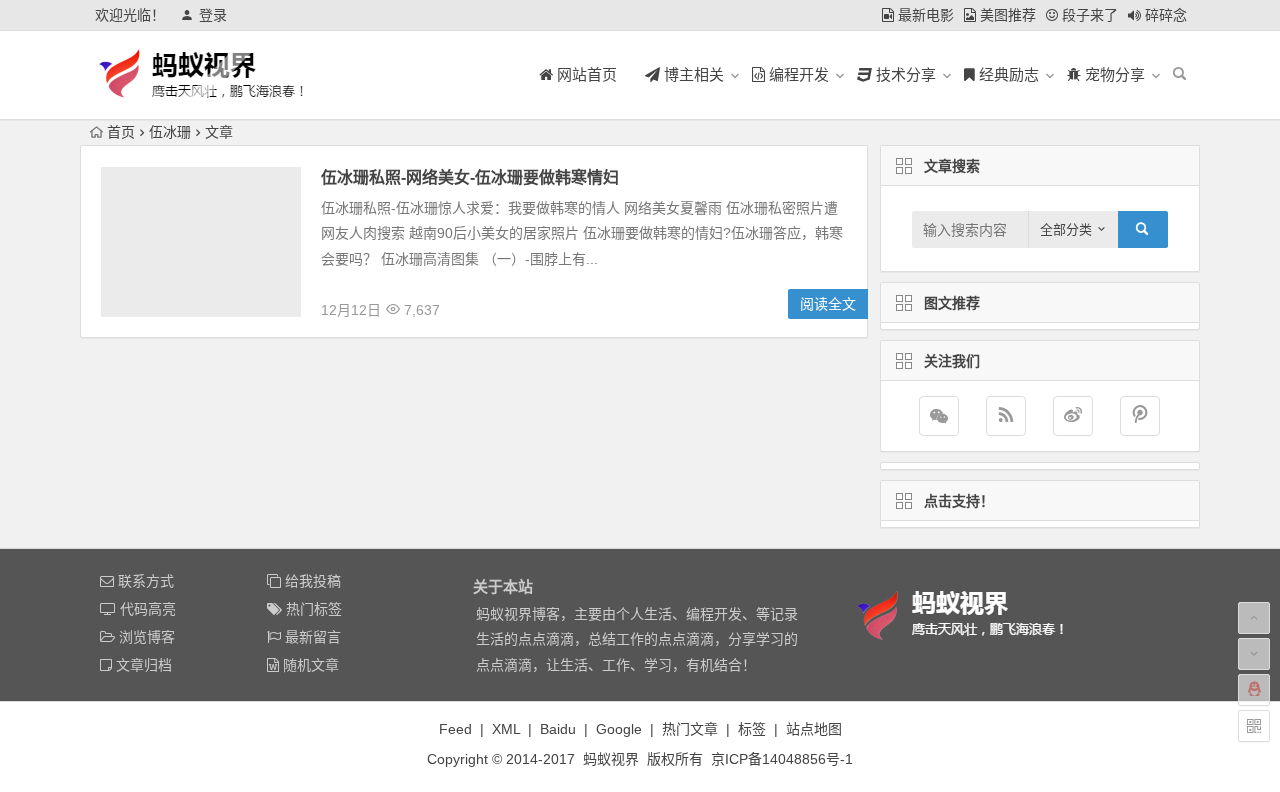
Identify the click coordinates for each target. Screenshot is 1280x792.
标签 (752, 729)
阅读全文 (828, 304)
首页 (121, 132)
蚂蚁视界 (611, 759)
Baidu (558, 729)
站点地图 (814, 729)
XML (506, 729)
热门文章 (690, 729)
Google (619, 729)
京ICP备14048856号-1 (782, 759)
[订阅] (1006, 416)
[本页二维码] (1254, 726)
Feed (455, 729)
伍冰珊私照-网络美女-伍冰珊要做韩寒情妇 (470, 177)
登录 (213, 15)
